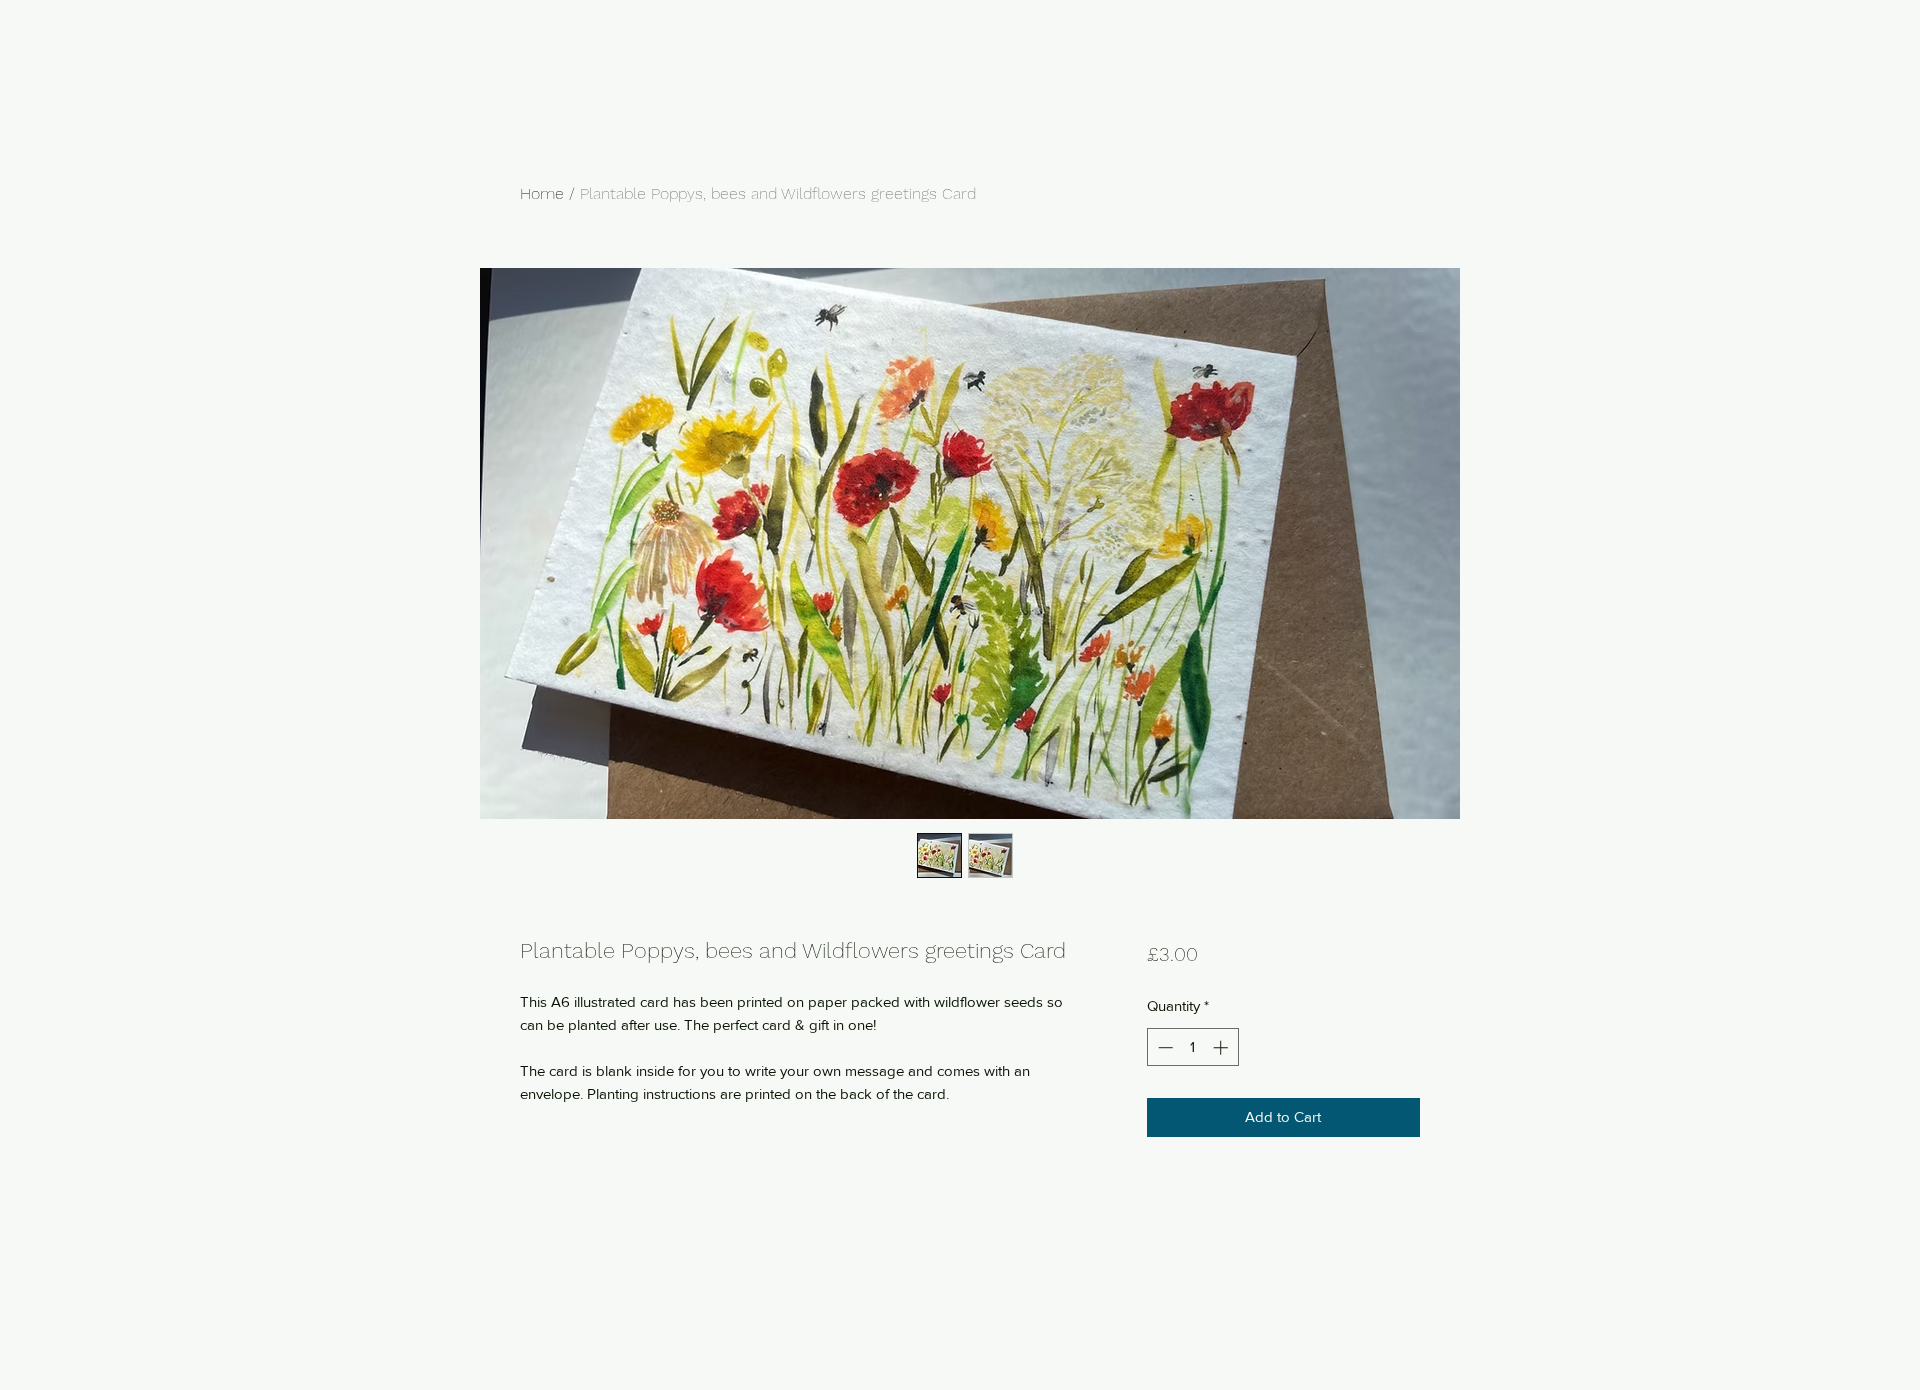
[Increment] (1222, 1047)
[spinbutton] (1192, 1047)
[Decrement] (1163, 1047)
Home (542, 193)
